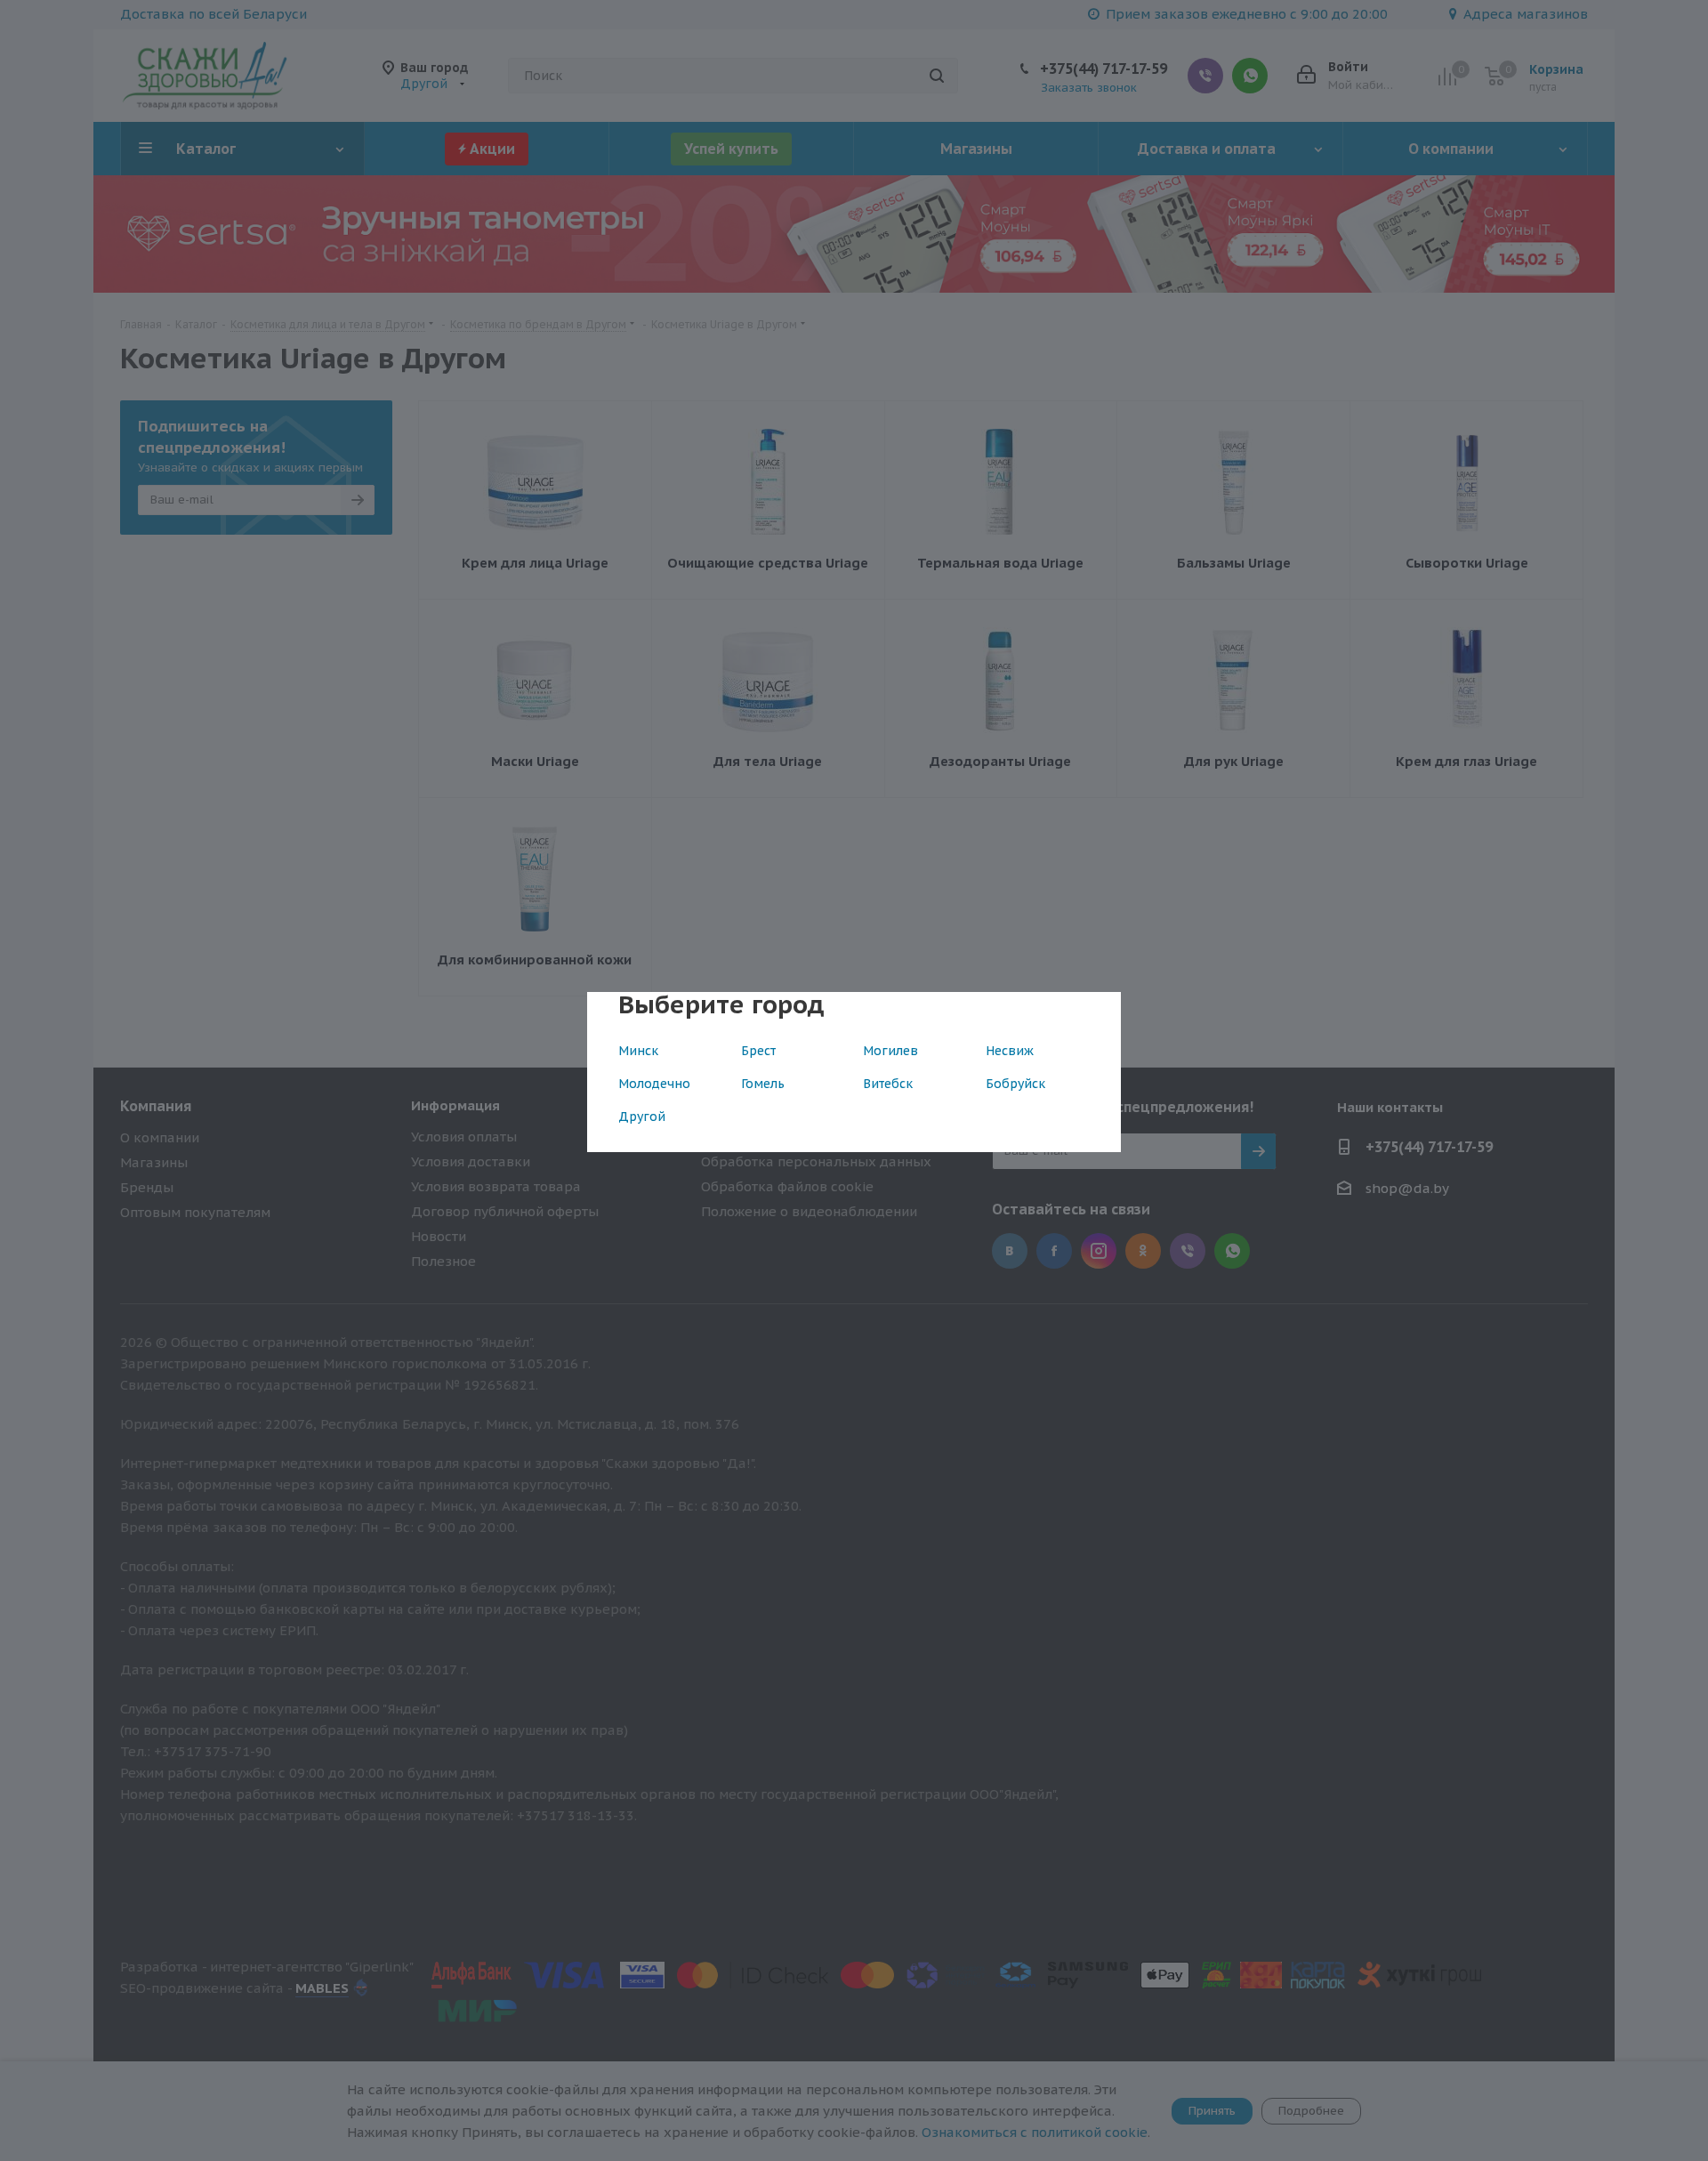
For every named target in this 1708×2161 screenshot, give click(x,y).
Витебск (888, 1084)
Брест (758, 1051)
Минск (638, 1051)
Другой (642, 1117)
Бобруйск (1015, 1084)
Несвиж (1010, 1051)
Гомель (763, 1084)
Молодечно (654, 1084)
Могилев (890, 1051)
